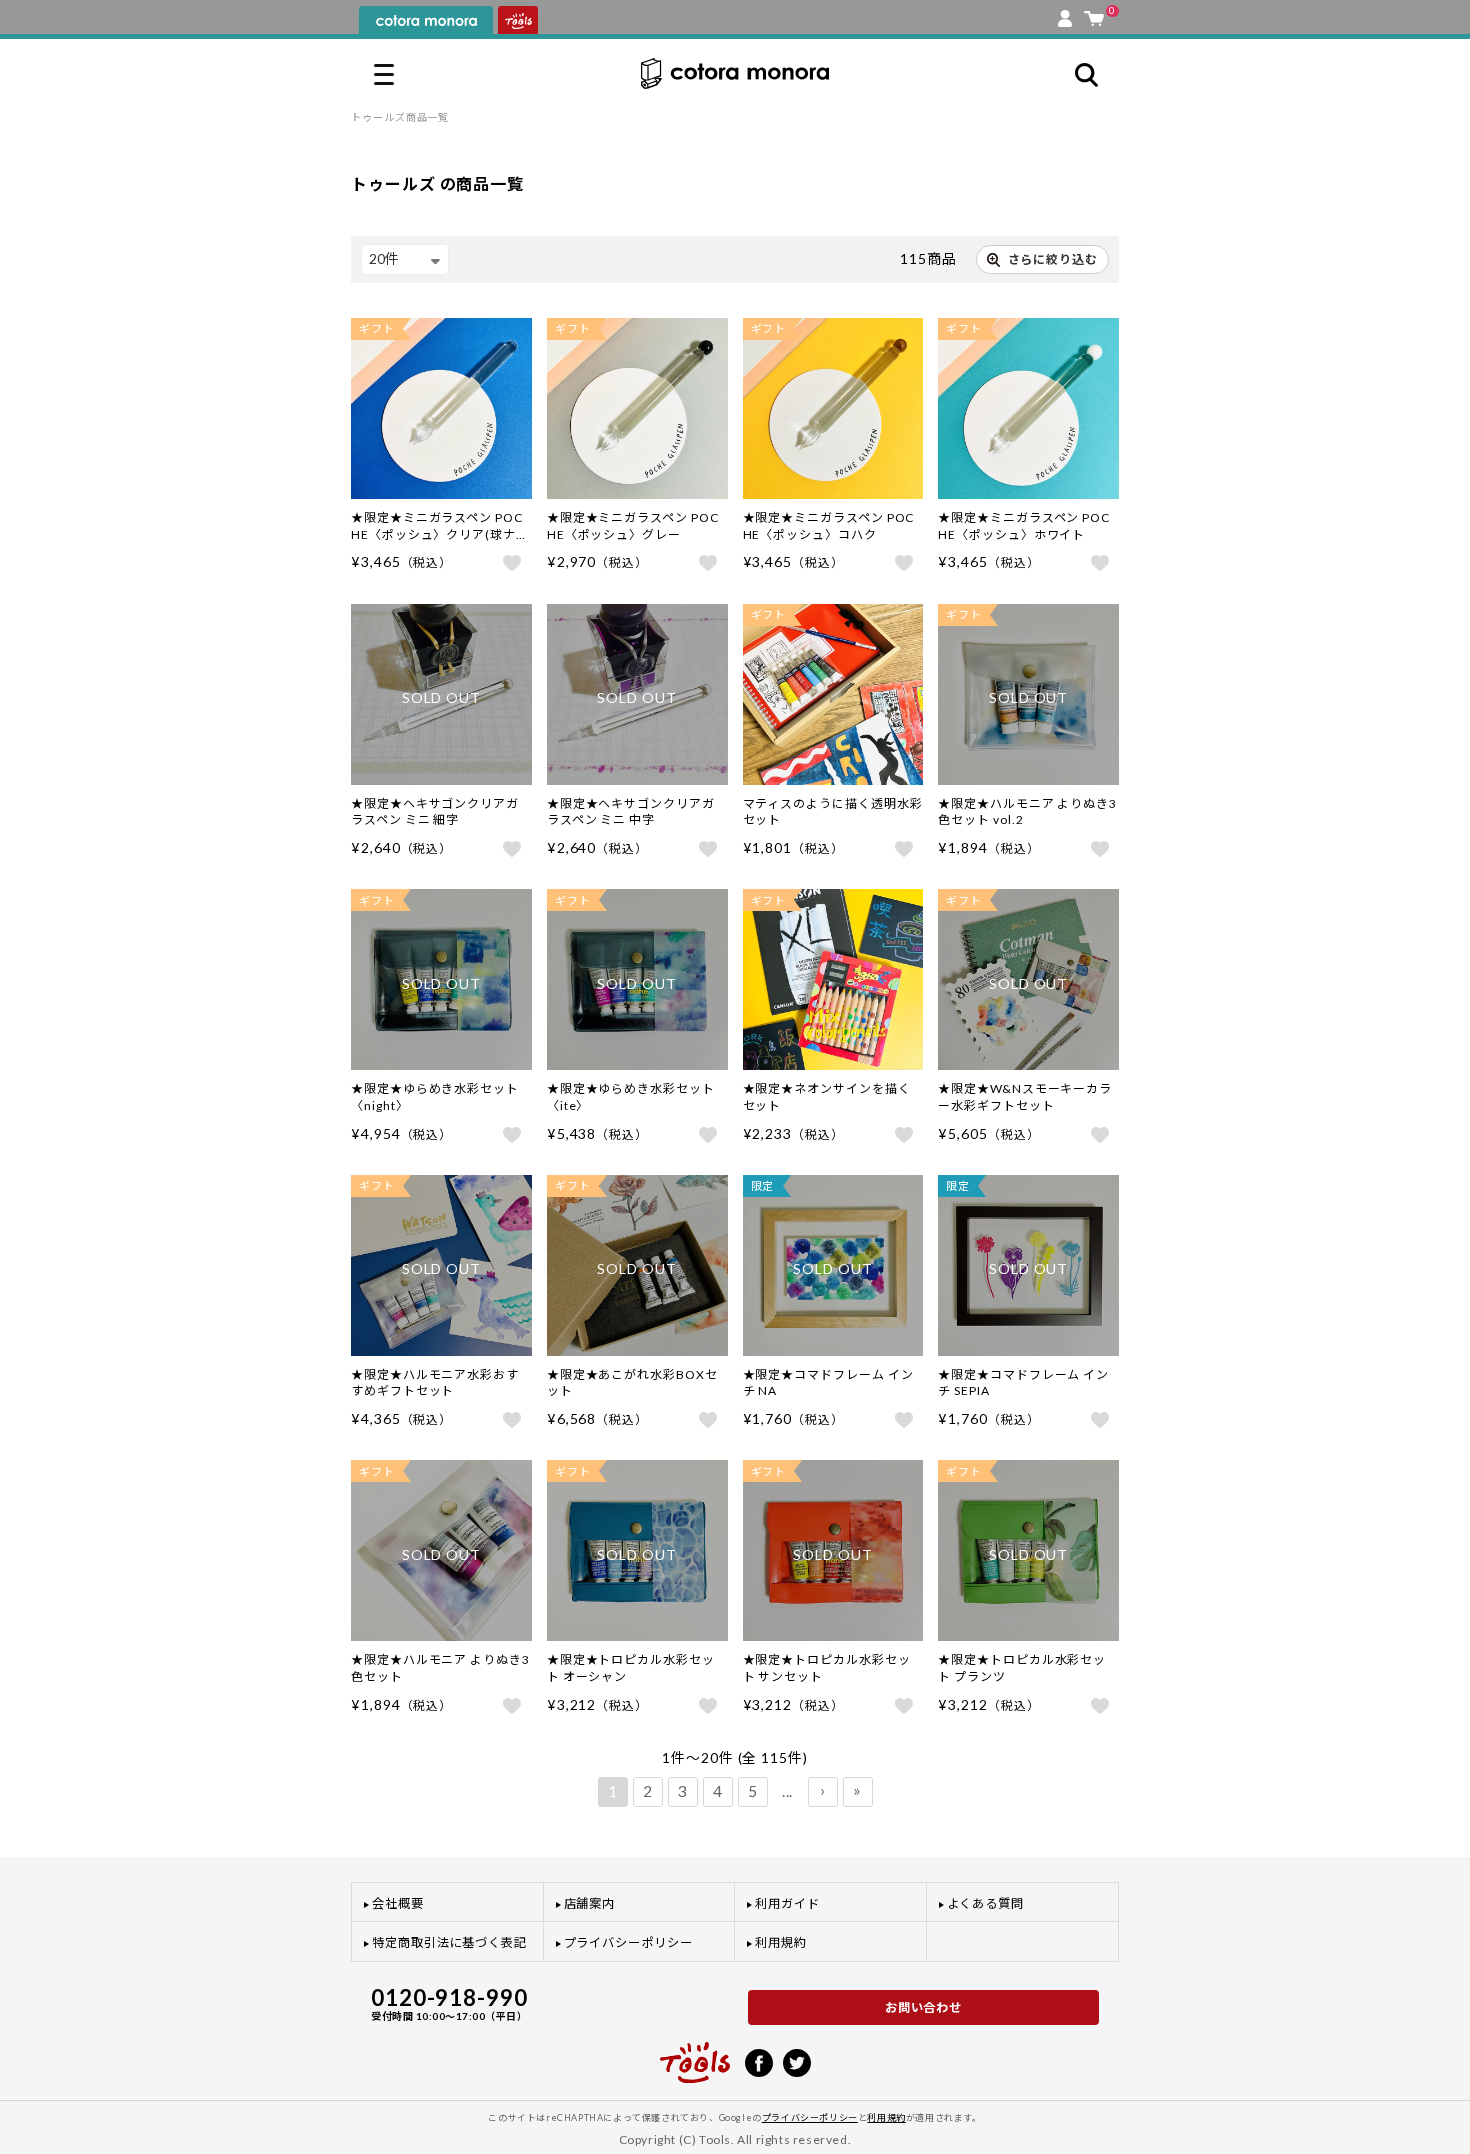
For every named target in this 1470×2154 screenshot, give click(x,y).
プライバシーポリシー (628, 1942)
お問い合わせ (924, 2007)
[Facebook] (759, 2061)
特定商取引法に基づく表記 (449, 1942)
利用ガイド (787, 1903)
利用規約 (781, 1942)
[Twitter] (797, 2061)
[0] (1094, 14)
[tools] (695, 2054)
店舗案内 (590, 1903)
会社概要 (398, 1903)
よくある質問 (986, 1903)
